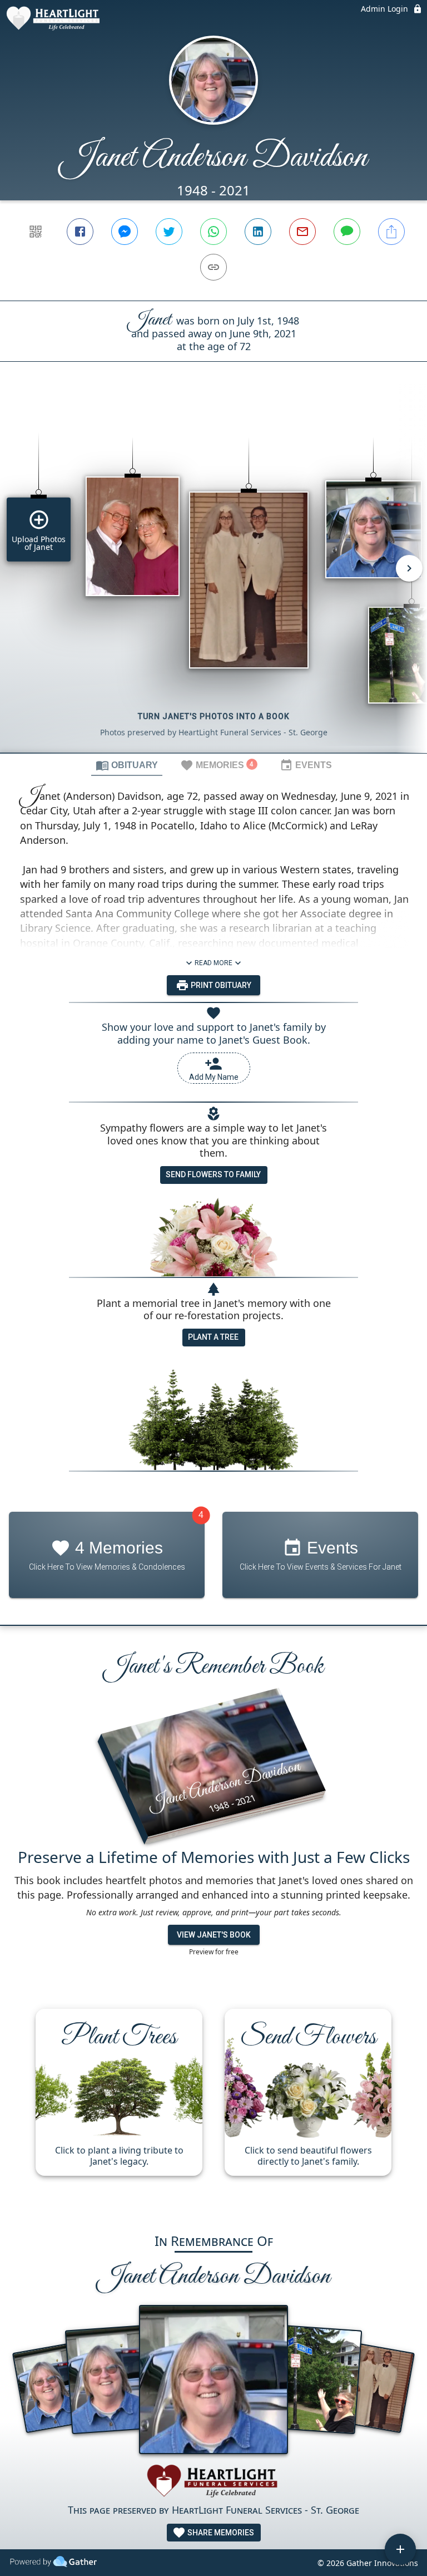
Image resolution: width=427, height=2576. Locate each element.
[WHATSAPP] (213, 232)
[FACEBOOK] (80, 232)
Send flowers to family (213, 1174)
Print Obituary (220, 985)
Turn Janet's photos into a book (214, 716)
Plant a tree (213, 1337)
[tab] (127, 765)
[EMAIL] (302, 232)
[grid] (213, 576)
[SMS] (347, 232)
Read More (213, 963)
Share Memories (220, 2533)
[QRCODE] (36, 232)
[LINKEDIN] (258, 232)
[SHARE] (391, 232)
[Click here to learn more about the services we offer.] (213, 2483)
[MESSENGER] (125, 232)
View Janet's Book (214, 1935)
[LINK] (213, 267)
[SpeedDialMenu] (400, 2549)
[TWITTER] (169, 232)
